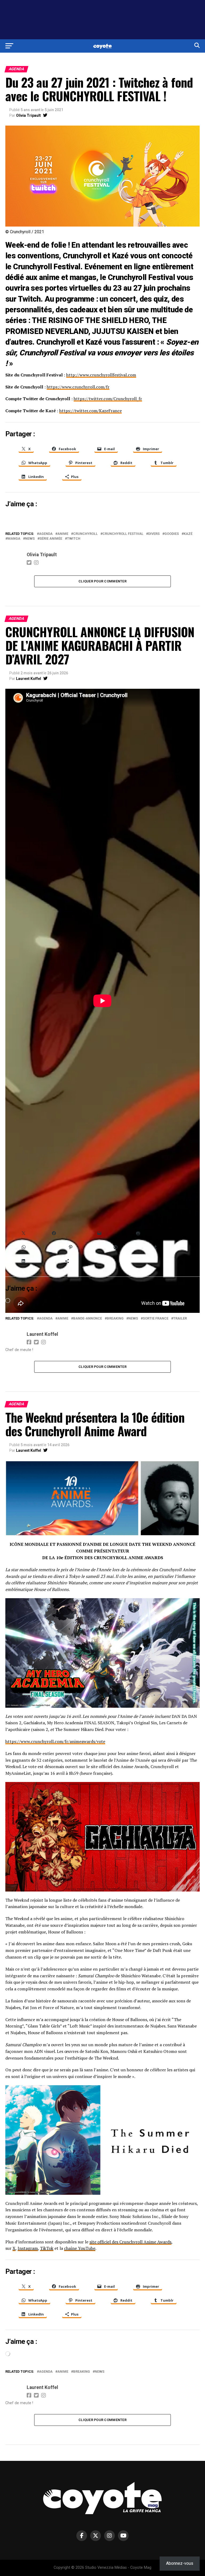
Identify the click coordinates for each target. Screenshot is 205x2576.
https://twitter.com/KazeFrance (90, 411)
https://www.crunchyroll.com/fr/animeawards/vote (55, 1741)
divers (154, 534)
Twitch (74, 539)
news (30, 539)
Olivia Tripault (28, 115)
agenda (46, 534)
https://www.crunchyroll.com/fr (78, 387)
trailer (180, 1319)
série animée (51, 539)
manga (14, 539)
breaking (115, 1319)
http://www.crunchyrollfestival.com (101, 375)
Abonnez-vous (180, 2563)
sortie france (156, 1319)
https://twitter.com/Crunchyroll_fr (108, 399)
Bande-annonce (88, 1319)
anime (63, 534)
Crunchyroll (85, 534)
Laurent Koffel (29, 679)
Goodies (172, 534)
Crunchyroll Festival (123, 534)
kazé (188, 534)
